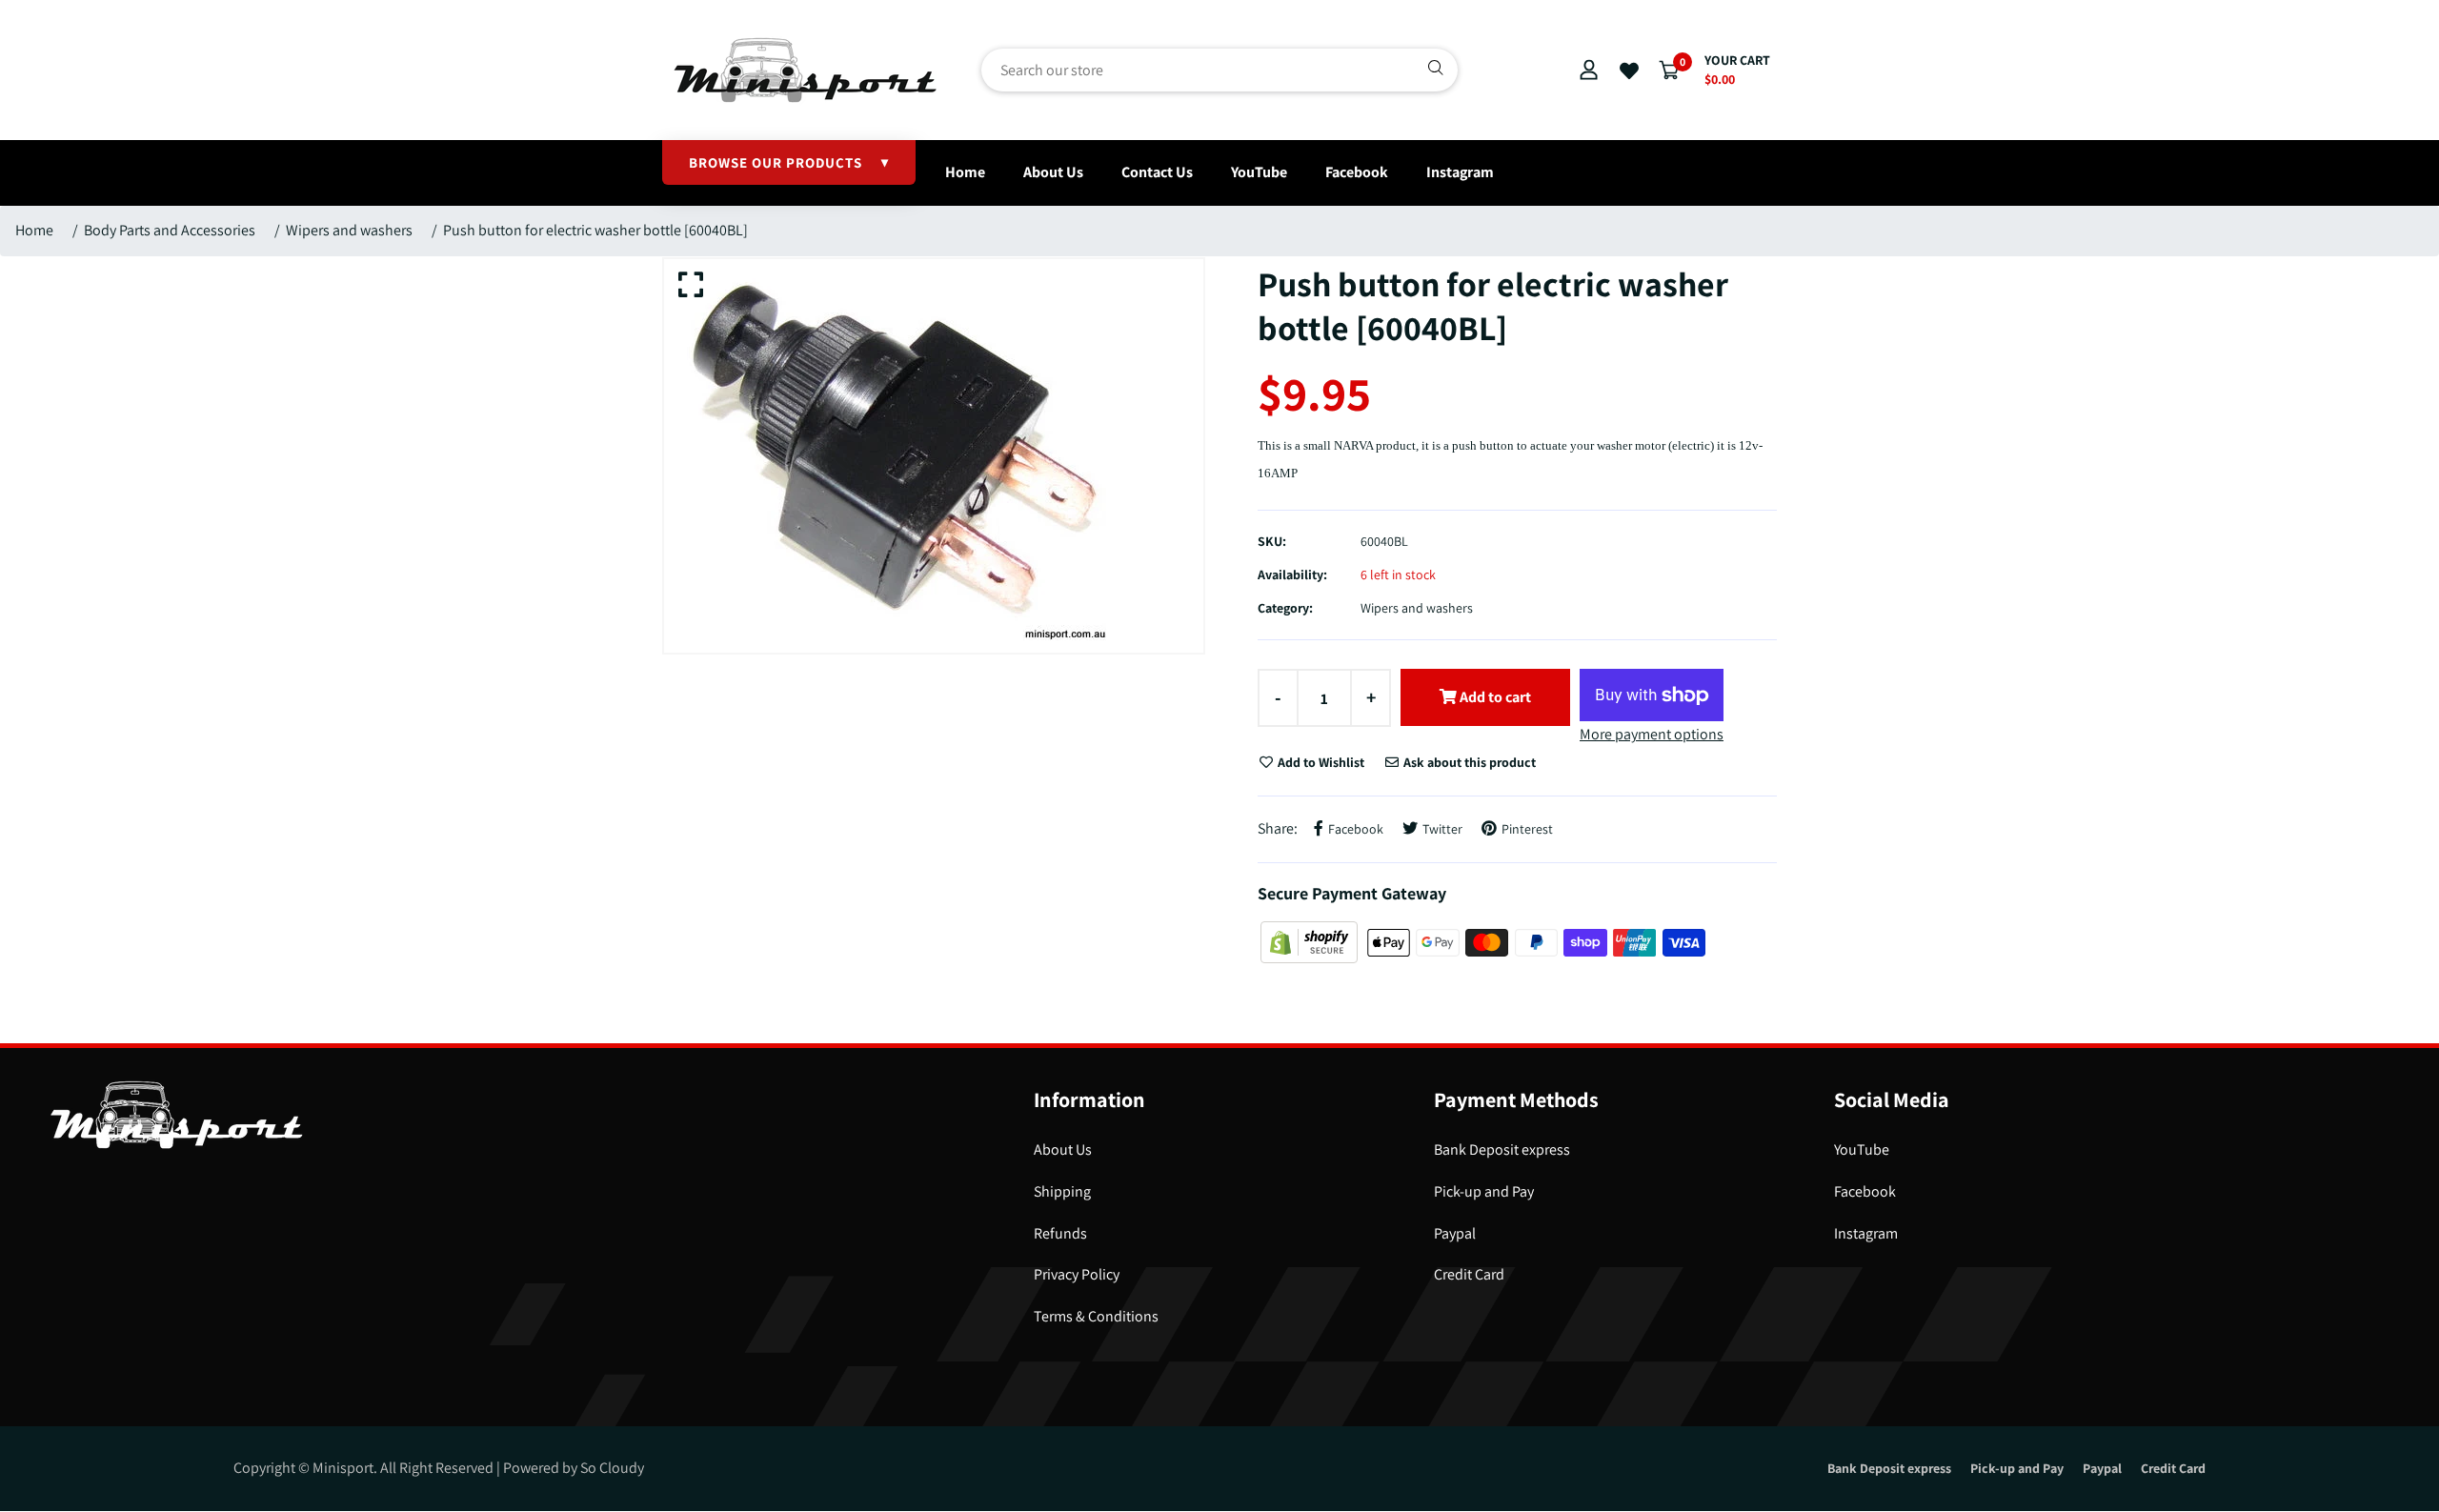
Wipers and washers (349, 230)
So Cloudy (612, 1468)
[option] (934, 456)
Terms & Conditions (1096, 1316)
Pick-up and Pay (1484, 1191)
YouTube (1259, 172)
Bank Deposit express (1502, 1149)
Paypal (1455, 1233)
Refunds (1060, 1233)
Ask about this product (1468, 762)
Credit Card (1469, 1274)
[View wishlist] (1629, 71)
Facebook (1357, 172)
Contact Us (1157, 172)
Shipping (1062, 1191)
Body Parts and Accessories (170, 230)
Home (965, 172)
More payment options (1652, 734)
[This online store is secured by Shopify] (1310, 941)
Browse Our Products (789, 162)
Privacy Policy (1077, 1274)
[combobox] (1219, 70)
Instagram (1460, 172)
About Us (1053, 172)
